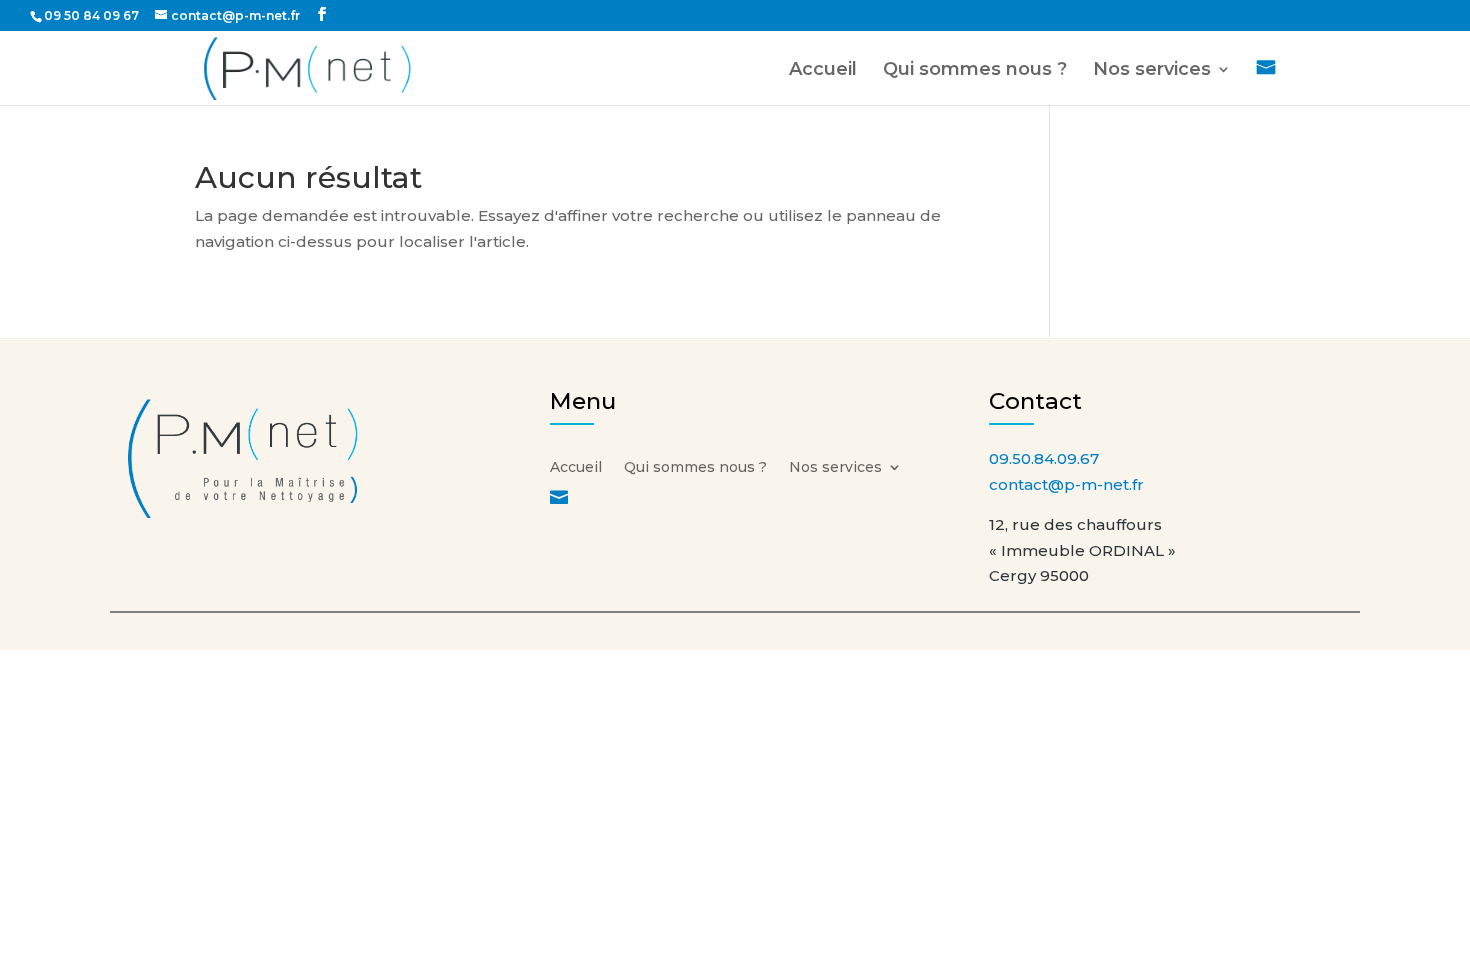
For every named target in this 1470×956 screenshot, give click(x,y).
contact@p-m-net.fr (1066, 484)
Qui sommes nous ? (975, 71)
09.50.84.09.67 (1044, 458)
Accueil (823, 71)
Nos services (1152, 71)
